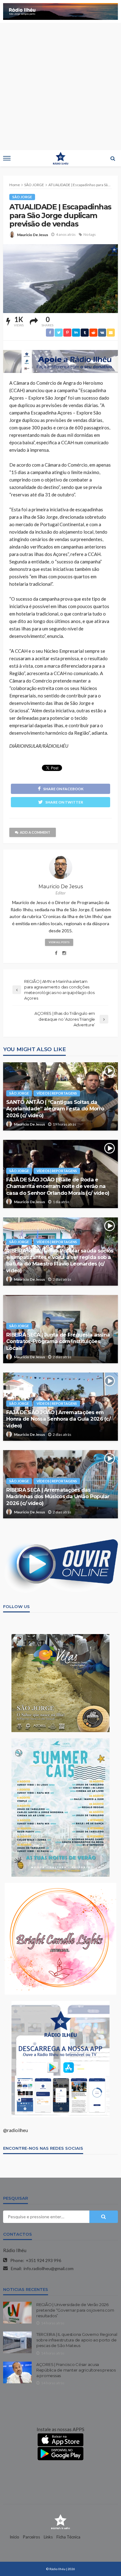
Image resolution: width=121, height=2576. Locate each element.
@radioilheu (16, 2130)
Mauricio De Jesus (33, 235)
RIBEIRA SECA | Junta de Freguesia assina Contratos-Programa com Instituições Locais (58, 1341)
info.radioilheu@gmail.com (49, 2268)
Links (48, 2537)
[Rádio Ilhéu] (60, 2521)
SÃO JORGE (22, 197)
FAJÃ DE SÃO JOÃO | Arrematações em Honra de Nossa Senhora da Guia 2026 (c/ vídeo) (58, 1419)
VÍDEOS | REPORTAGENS (57, 1093)
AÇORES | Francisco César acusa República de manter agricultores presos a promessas (76, 2370)
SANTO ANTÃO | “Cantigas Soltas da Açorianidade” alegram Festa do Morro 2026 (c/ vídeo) (55, 1109)
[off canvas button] (7, 158)
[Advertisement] (60, 87)
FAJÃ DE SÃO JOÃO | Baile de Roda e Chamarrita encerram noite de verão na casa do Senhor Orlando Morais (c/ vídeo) (58, 1186)
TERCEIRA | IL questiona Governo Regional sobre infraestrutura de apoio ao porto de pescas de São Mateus (77, 2340)
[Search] (113, 158)
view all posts (59, 942)
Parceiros (31, 2537)
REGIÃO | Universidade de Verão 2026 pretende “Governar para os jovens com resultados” (75, 2310)
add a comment (35, 832)
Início (14, 2537)
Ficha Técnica (68, 2537)
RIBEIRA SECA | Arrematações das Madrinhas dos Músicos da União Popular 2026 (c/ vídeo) (58, 1496)
